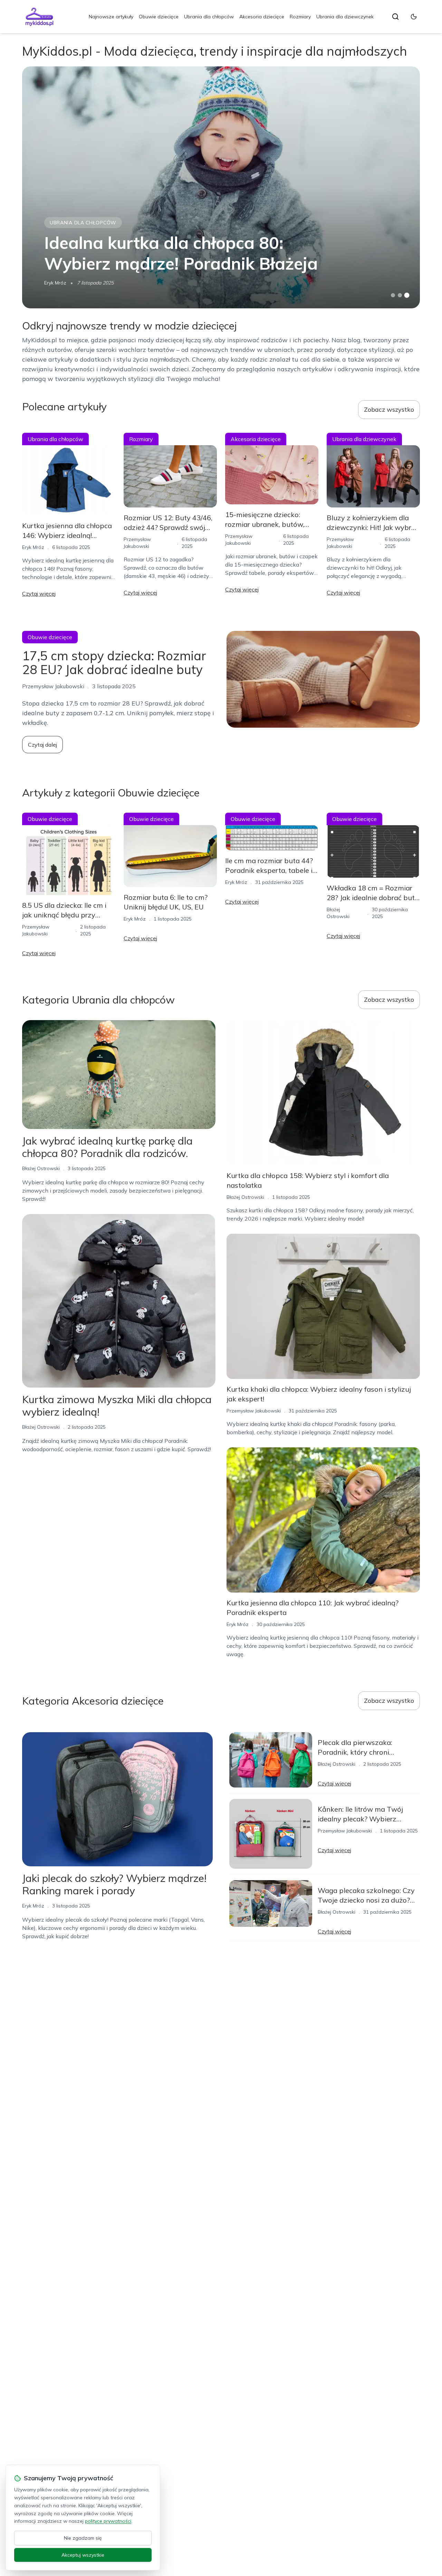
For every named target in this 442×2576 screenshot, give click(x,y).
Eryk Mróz (55, 283)
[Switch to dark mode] (414, 17)
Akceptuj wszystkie (83, 2555)
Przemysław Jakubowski (254, 1411)
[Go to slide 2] (400, 295)
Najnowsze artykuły (111, 17)
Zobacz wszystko (389, 409)
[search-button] (395, 17)
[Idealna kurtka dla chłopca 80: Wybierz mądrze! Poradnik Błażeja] (221, 187)
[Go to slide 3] (407, 295)
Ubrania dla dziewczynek (345, 17)
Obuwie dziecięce (159, 17)
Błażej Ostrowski (41, 1168)
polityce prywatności (108, 2521)
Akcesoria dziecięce (262, 17)
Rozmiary (300, 17)
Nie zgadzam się (83, 2538)
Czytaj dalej (42, 745)
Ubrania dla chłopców (209, 17)
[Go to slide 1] (393, 295)
